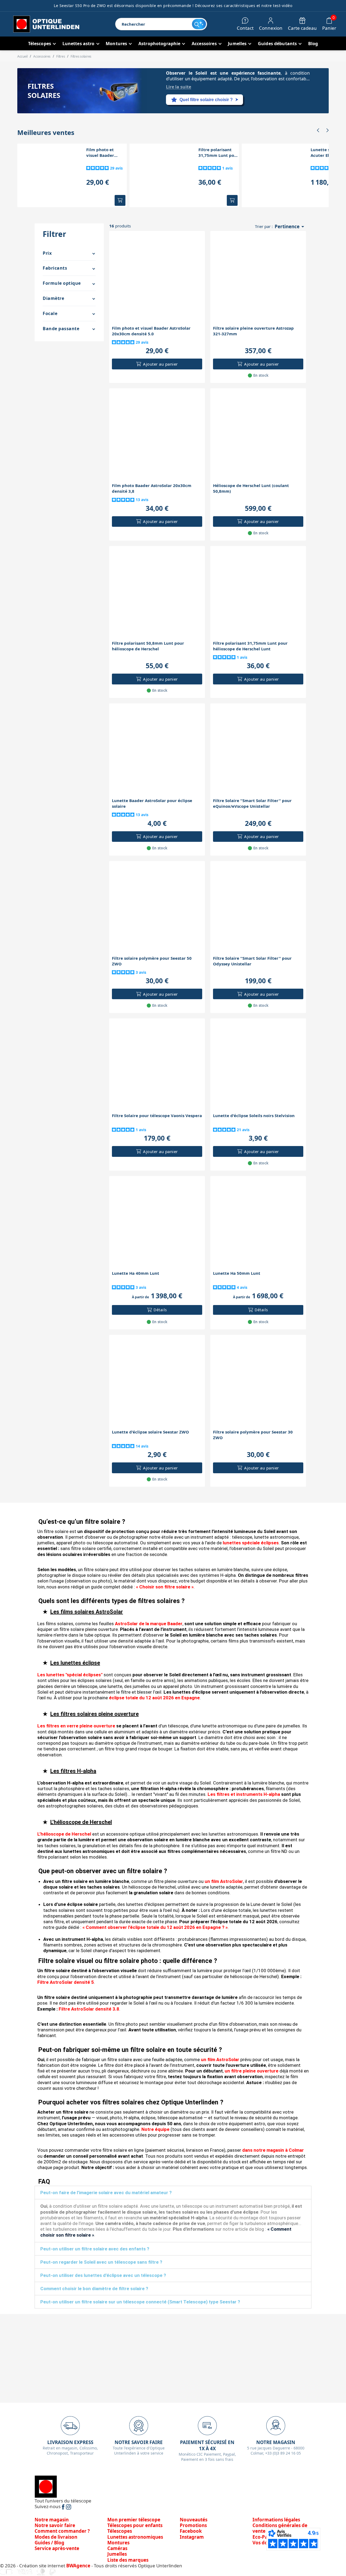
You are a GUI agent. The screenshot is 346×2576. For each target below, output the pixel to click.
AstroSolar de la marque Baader (149, 1624)
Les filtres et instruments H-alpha (244, 1794)
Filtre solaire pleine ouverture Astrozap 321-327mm (253, 331)
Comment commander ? (62, 2531)
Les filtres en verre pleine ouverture (76, 1726)
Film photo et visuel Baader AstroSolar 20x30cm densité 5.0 (107, 153)
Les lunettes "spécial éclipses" (70, 1675)
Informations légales (276, 2520)
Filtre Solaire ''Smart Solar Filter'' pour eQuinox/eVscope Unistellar (252, 803)
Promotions (193, 2525)
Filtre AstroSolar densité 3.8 (89, 2009)
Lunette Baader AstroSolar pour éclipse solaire (152, 803)
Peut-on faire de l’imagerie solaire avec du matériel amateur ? (106, 2193)
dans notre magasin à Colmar (273, 2150)
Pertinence (290, 227)
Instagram (192, 2537)
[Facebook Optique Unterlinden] (64, 2506)
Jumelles (117, 2554)
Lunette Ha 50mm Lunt (237, 1273)
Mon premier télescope (134, 2520)
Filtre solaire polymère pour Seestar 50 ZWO (152, 961)
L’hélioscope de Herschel (64, 1834)
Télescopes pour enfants (135, 2525)
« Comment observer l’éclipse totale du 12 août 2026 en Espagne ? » (155, 1927)
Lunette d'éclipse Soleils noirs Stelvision (254, 1115)
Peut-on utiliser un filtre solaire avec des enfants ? (95, 2249)
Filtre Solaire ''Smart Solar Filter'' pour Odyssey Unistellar (252, 961)
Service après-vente (57, 2548)
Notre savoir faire (55, 2525)
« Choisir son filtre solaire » (165, 1587)
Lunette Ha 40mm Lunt (136, 1273)
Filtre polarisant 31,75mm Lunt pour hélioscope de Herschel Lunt (219, 153)
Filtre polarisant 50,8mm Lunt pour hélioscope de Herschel (148, 646)
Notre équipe (155, 2129)
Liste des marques (128, 2560)
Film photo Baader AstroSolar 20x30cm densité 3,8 (152, 488)
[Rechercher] (199, 24)
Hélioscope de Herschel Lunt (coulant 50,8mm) (251, 488)
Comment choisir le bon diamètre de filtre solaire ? (94, 2289)
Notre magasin (52, 2520)
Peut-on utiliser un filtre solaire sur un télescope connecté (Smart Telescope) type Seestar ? (140, 2302)
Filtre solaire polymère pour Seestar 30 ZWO (253, 1435)
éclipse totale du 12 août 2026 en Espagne (154, 1698)
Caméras (117, 2548)
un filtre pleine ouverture (252, 2071)
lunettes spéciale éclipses (251, 1543)
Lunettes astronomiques (135, 2537)
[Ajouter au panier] (120, 200)
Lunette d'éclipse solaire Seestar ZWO (150, 1432)
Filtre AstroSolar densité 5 (66, 1982)
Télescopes (120, 2531)
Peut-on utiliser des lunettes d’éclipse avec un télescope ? (103, 2275)
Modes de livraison (56, 2537)
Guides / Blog (49, 2543)
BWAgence (79, 2566)
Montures (118, 2543)
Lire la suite (179, 87)
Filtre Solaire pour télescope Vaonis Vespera (157, 1115)
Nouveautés (194, 2520)
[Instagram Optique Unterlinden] (69, 2506)
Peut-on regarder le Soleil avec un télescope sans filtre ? (101, 2262)
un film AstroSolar (224, 1881)
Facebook (191, 2531)
